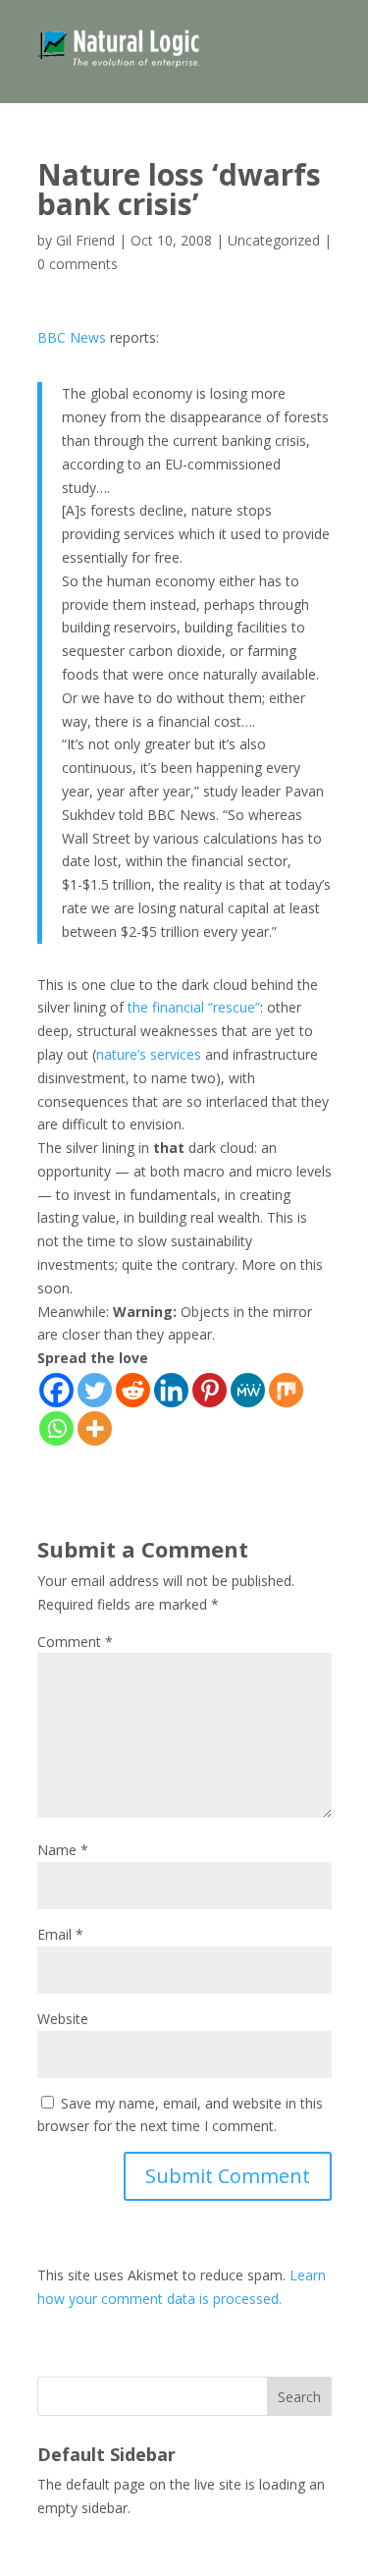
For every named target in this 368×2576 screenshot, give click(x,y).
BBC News (72, 337)
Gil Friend (85, 240)
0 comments (78, 264)
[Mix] (286, 1390)
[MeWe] (248, 1390)
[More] (95, 1428)
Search (299, 2397)
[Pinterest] (210, 1390)
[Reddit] (133, 1390)
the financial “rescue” (194, 1007)
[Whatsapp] (56, 1428)
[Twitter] (95, 1390)
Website (63, 2019)
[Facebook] (56, 1390)
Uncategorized (274, 240)
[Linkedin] (171, 1390)
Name (63, 1850)
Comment (75, 1642)
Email (60, 1934)
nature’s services (149, 1054)
